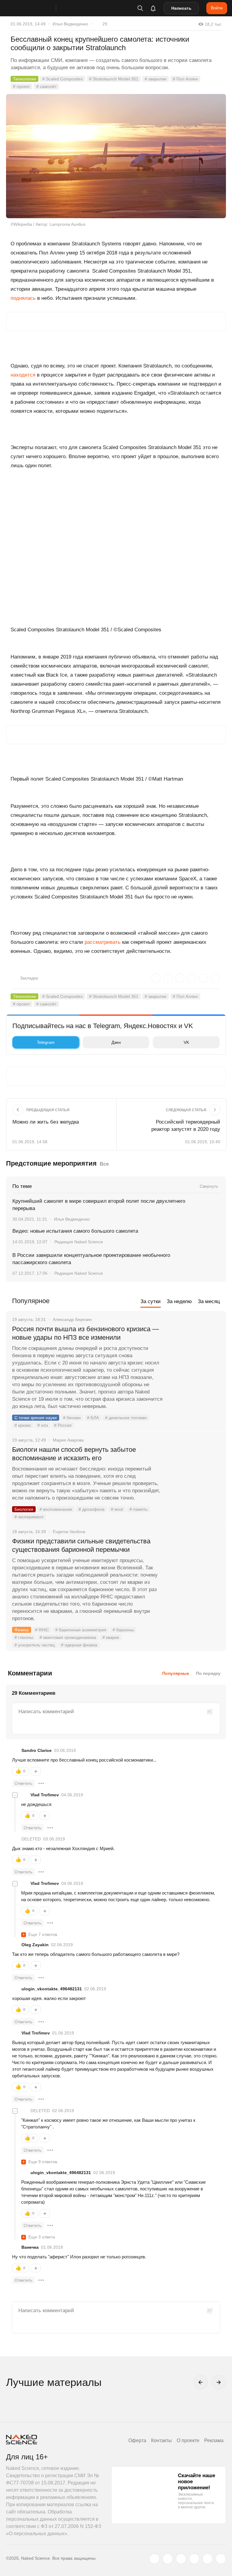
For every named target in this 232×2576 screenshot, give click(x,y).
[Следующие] (219, 2382)
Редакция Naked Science (79, 1242)
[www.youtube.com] (181, 2559)
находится (23, 375)
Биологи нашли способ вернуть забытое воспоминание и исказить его (74, 1454)
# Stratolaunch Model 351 (114, 79)
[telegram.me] (208, 2559)
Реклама (214, 2440)
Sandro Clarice (37, 1750)
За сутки (151, 1301)
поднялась (23, 298)
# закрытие (156, 79)
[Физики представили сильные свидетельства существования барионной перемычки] (194, 1564)
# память (139, 1509)
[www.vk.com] (168, 2559)
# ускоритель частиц (35, 1645)
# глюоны (24, 1637)
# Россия (63, 1425)
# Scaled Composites (63, 79)
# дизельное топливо (126, 1418)
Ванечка (30, 2247)
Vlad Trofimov (45, 1795)
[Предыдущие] (201, 2382)
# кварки (111, 1637)
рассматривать (103, 942)
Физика (22, 1630)
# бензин (72, 1418)
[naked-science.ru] (221, 2559)
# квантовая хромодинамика (68, 1637)
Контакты (161, 2440)
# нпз (43, 1425)
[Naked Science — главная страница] (37, 8)
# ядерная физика (79, 1645)
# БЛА (93, 1418)
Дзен (116, 1042)
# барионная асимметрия (81, 1630)
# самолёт (46, 86)
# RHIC (42, 1630)
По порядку (208, 1673)
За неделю (179, 1301)
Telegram (46, 1042)
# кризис (23, 1425)
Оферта (137, 2440)
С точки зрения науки (36, 1418)
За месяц (209, 1301)
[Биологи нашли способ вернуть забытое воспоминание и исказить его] (194, 1472)
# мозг (117, 1509)
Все (104, 1164)
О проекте (188, 2440)
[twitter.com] (154, 2559)
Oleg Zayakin (35, 1945)
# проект (21, 86)
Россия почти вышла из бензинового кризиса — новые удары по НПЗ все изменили (85, 1333)
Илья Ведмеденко (70, 24)
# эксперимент (29, 1517)
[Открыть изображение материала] (116, 156)
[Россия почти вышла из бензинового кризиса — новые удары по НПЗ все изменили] (194, 1352)
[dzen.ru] (194, 2559)
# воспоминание (56, 1509)
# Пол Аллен (185, 79)
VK (186, 1042)
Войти (217, 8)
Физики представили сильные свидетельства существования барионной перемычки (81, 1545)
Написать (181, 8)
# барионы (123, 1630)
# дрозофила (92, 1509)
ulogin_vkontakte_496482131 (52, 1989)
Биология (24, 1509)
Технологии (24, 79)
